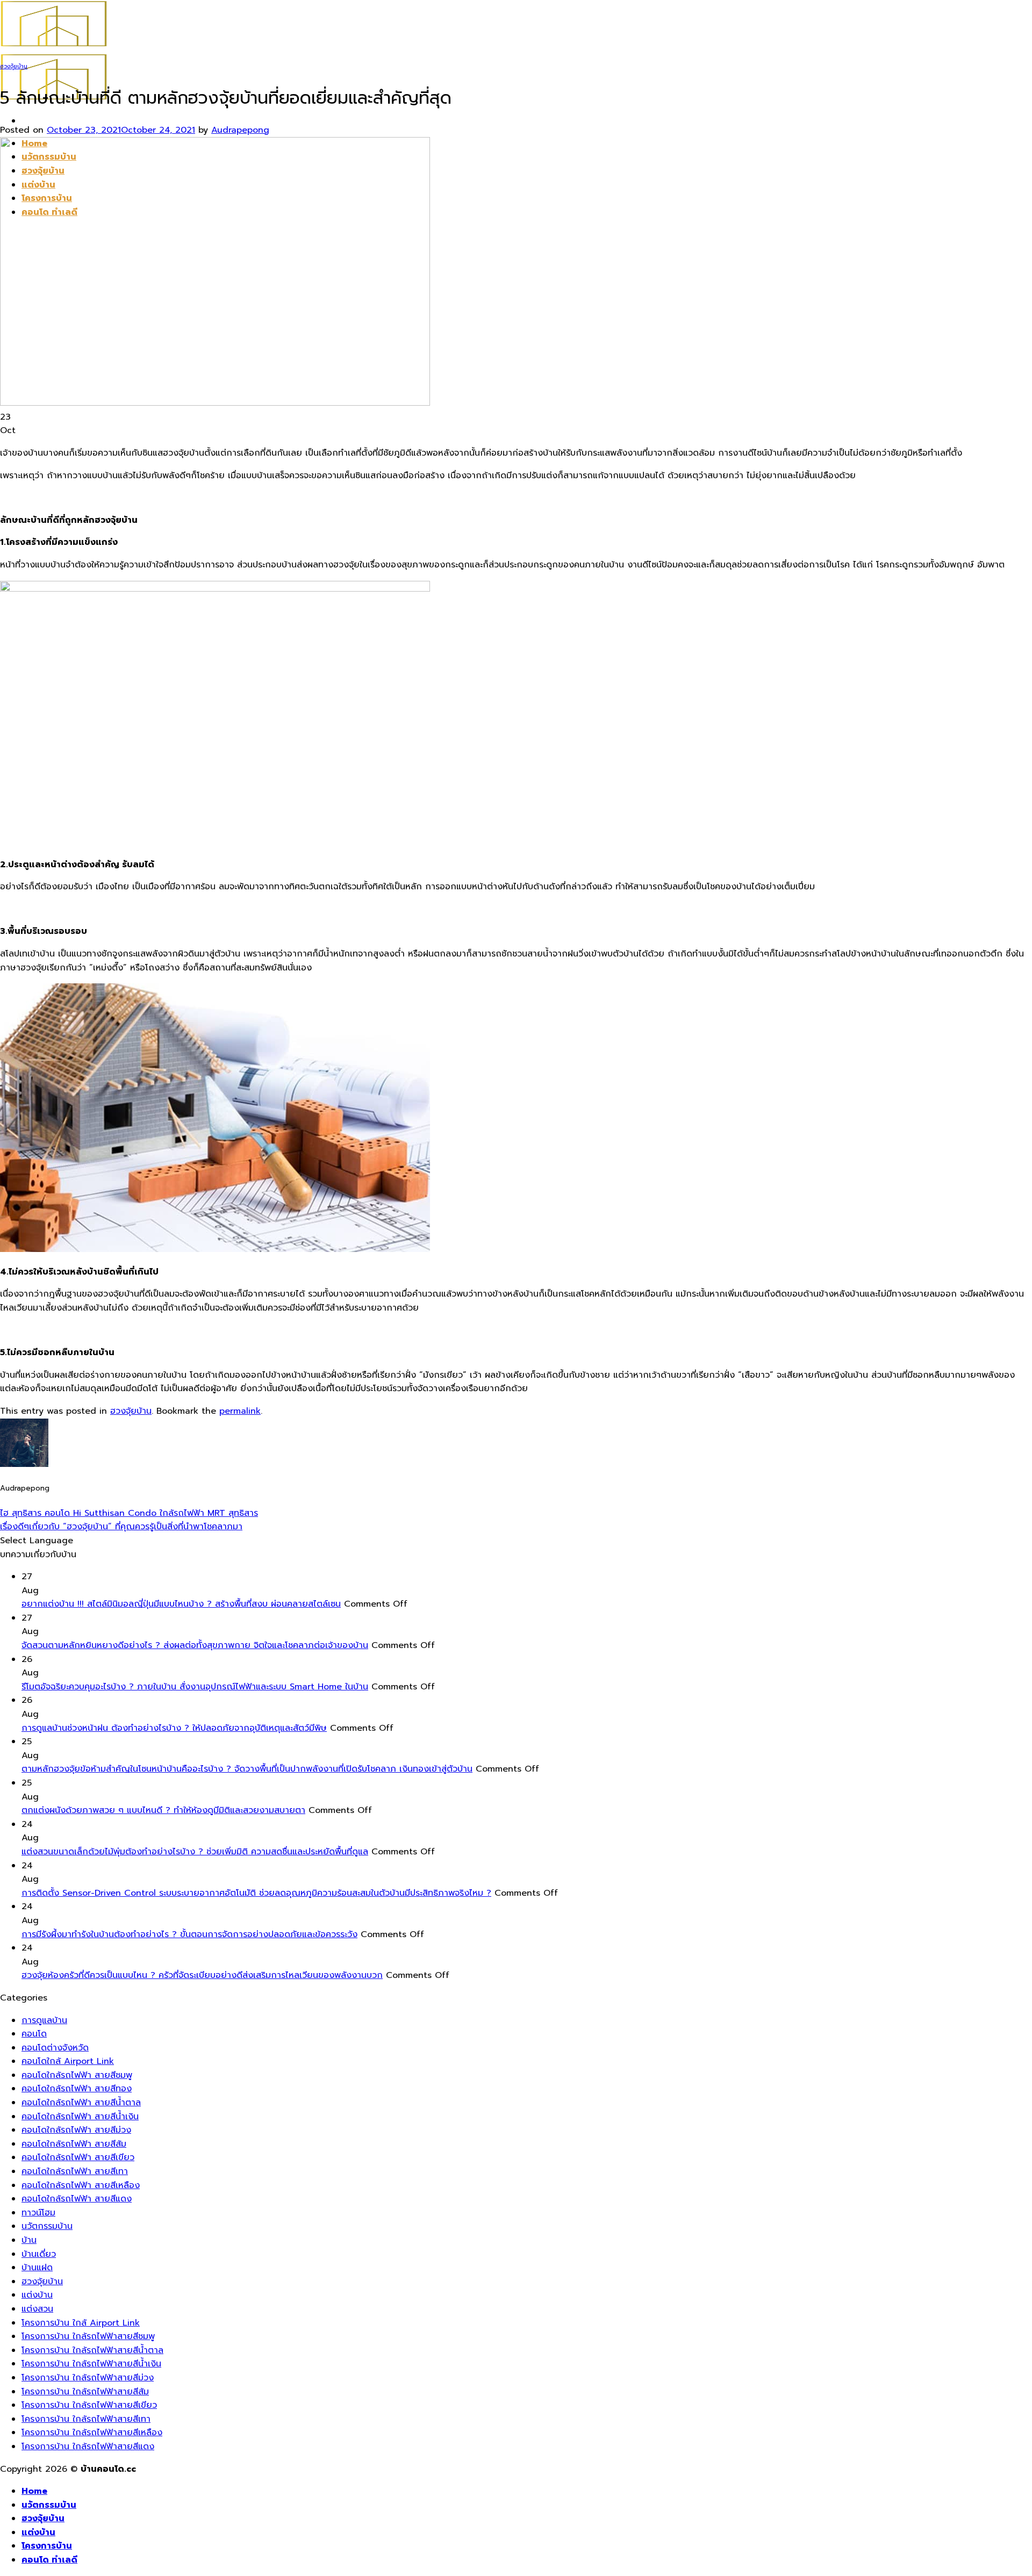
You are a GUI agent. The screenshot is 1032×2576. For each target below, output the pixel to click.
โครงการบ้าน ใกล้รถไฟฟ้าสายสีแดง (88, 2447)
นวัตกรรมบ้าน (47, 2226)
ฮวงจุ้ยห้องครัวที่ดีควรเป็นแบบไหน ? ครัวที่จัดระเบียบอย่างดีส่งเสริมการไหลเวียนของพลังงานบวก (202, 1975)
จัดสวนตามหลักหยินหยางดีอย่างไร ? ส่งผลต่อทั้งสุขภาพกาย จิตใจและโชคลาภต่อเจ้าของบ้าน (195, 1645)
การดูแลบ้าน (44, 2020)
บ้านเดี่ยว (39, 2254)
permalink (240, 1411)
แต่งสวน (37, 2309)
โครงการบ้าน (47, 2546)
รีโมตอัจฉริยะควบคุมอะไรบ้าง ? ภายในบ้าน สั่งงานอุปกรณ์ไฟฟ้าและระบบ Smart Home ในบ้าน (195, 1687)
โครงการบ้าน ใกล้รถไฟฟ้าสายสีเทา (86, 2419)
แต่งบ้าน (37, 2295)
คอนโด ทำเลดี (49, 2560)
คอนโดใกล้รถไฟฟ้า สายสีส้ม (74, 2144)
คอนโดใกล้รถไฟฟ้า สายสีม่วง (76, 2130)
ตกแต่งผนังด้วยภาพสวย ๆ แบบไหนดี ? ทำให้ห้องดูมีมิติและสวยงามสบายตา (163, 1810)
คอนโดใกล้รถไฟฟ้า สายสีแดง (77, 2199)
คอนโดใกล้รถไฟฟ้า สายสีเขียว (78, 2157)
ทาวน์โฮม (38, 2213)
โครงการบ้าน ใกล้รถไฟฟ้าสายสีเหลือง (92, 2433)
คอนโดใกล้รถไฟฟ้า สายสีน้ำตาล (81, 2103)
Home (34, 2491)
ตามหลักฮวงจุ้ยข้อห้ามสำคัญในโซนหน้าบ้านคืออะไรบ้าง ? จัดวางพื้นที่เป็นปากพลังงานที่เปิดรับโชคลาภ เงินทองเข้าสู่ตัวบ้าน (247, 1769)
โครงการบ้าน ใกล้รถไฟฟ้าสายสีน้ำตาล (92, 2350)
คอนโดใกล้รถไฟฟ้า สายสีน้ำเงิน (80, 2117)
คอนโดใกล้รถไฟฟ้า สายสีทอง (77, 2089)
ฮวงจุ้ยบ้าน (14, 66)
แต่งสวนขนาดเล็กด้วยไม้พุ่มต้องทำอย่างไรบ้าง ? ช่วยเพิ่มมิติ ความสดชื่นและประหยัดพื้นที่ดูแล (195, 1852)
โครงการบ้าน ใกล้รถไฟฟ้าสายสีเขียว (89, 2405)
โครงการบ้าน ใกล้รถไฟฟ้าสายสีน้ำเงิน (91, 2364)
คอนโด (34, 2034)
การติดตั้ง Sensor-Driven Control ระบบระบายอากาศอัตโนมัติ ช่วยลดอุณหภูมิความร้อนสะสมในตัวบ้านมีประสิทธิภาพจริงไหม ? (256, 1893)
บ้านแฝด (37, 2268)
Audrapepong (240, 130)
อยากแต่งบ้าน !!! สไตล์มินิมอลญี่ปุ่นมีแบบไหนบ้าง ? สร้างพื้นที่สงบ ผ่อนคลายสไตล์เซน (181, 1604)
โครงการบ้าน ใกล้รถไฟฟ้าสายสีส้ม (85, 2392)
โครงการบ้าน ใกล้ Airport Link (81, 2323)
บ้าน (29, 2240)
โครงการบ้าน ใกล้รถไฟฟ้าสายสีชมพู (88, 2336)
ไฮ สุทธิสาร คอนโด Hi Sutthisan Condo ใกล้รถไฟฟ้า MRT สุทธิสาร (129, 1513)
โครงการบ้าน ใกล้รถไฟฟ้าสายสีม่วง (88, 2378)
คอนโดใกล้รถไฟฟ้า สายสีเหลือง (81, 2185)
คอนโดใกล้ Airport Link (68, 2061)
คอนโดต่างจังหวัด (55, 2048)
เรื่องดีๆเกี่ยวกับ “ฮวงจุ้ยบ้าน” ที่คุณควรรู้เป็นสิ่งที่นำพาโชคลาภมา (121, 1527)
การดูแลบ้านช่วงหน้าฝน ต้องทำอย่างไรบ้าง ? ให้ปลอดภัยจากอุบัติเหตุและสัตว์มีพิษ (174, 1728)
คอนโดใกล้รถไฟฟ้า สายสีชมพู (77, 2075)
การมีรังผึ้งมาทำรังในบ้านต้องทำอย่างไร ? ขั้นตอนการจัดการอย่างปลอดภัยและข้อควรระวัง (189, 1934)
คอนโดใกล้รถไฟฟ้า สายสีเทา (75, 2171)
